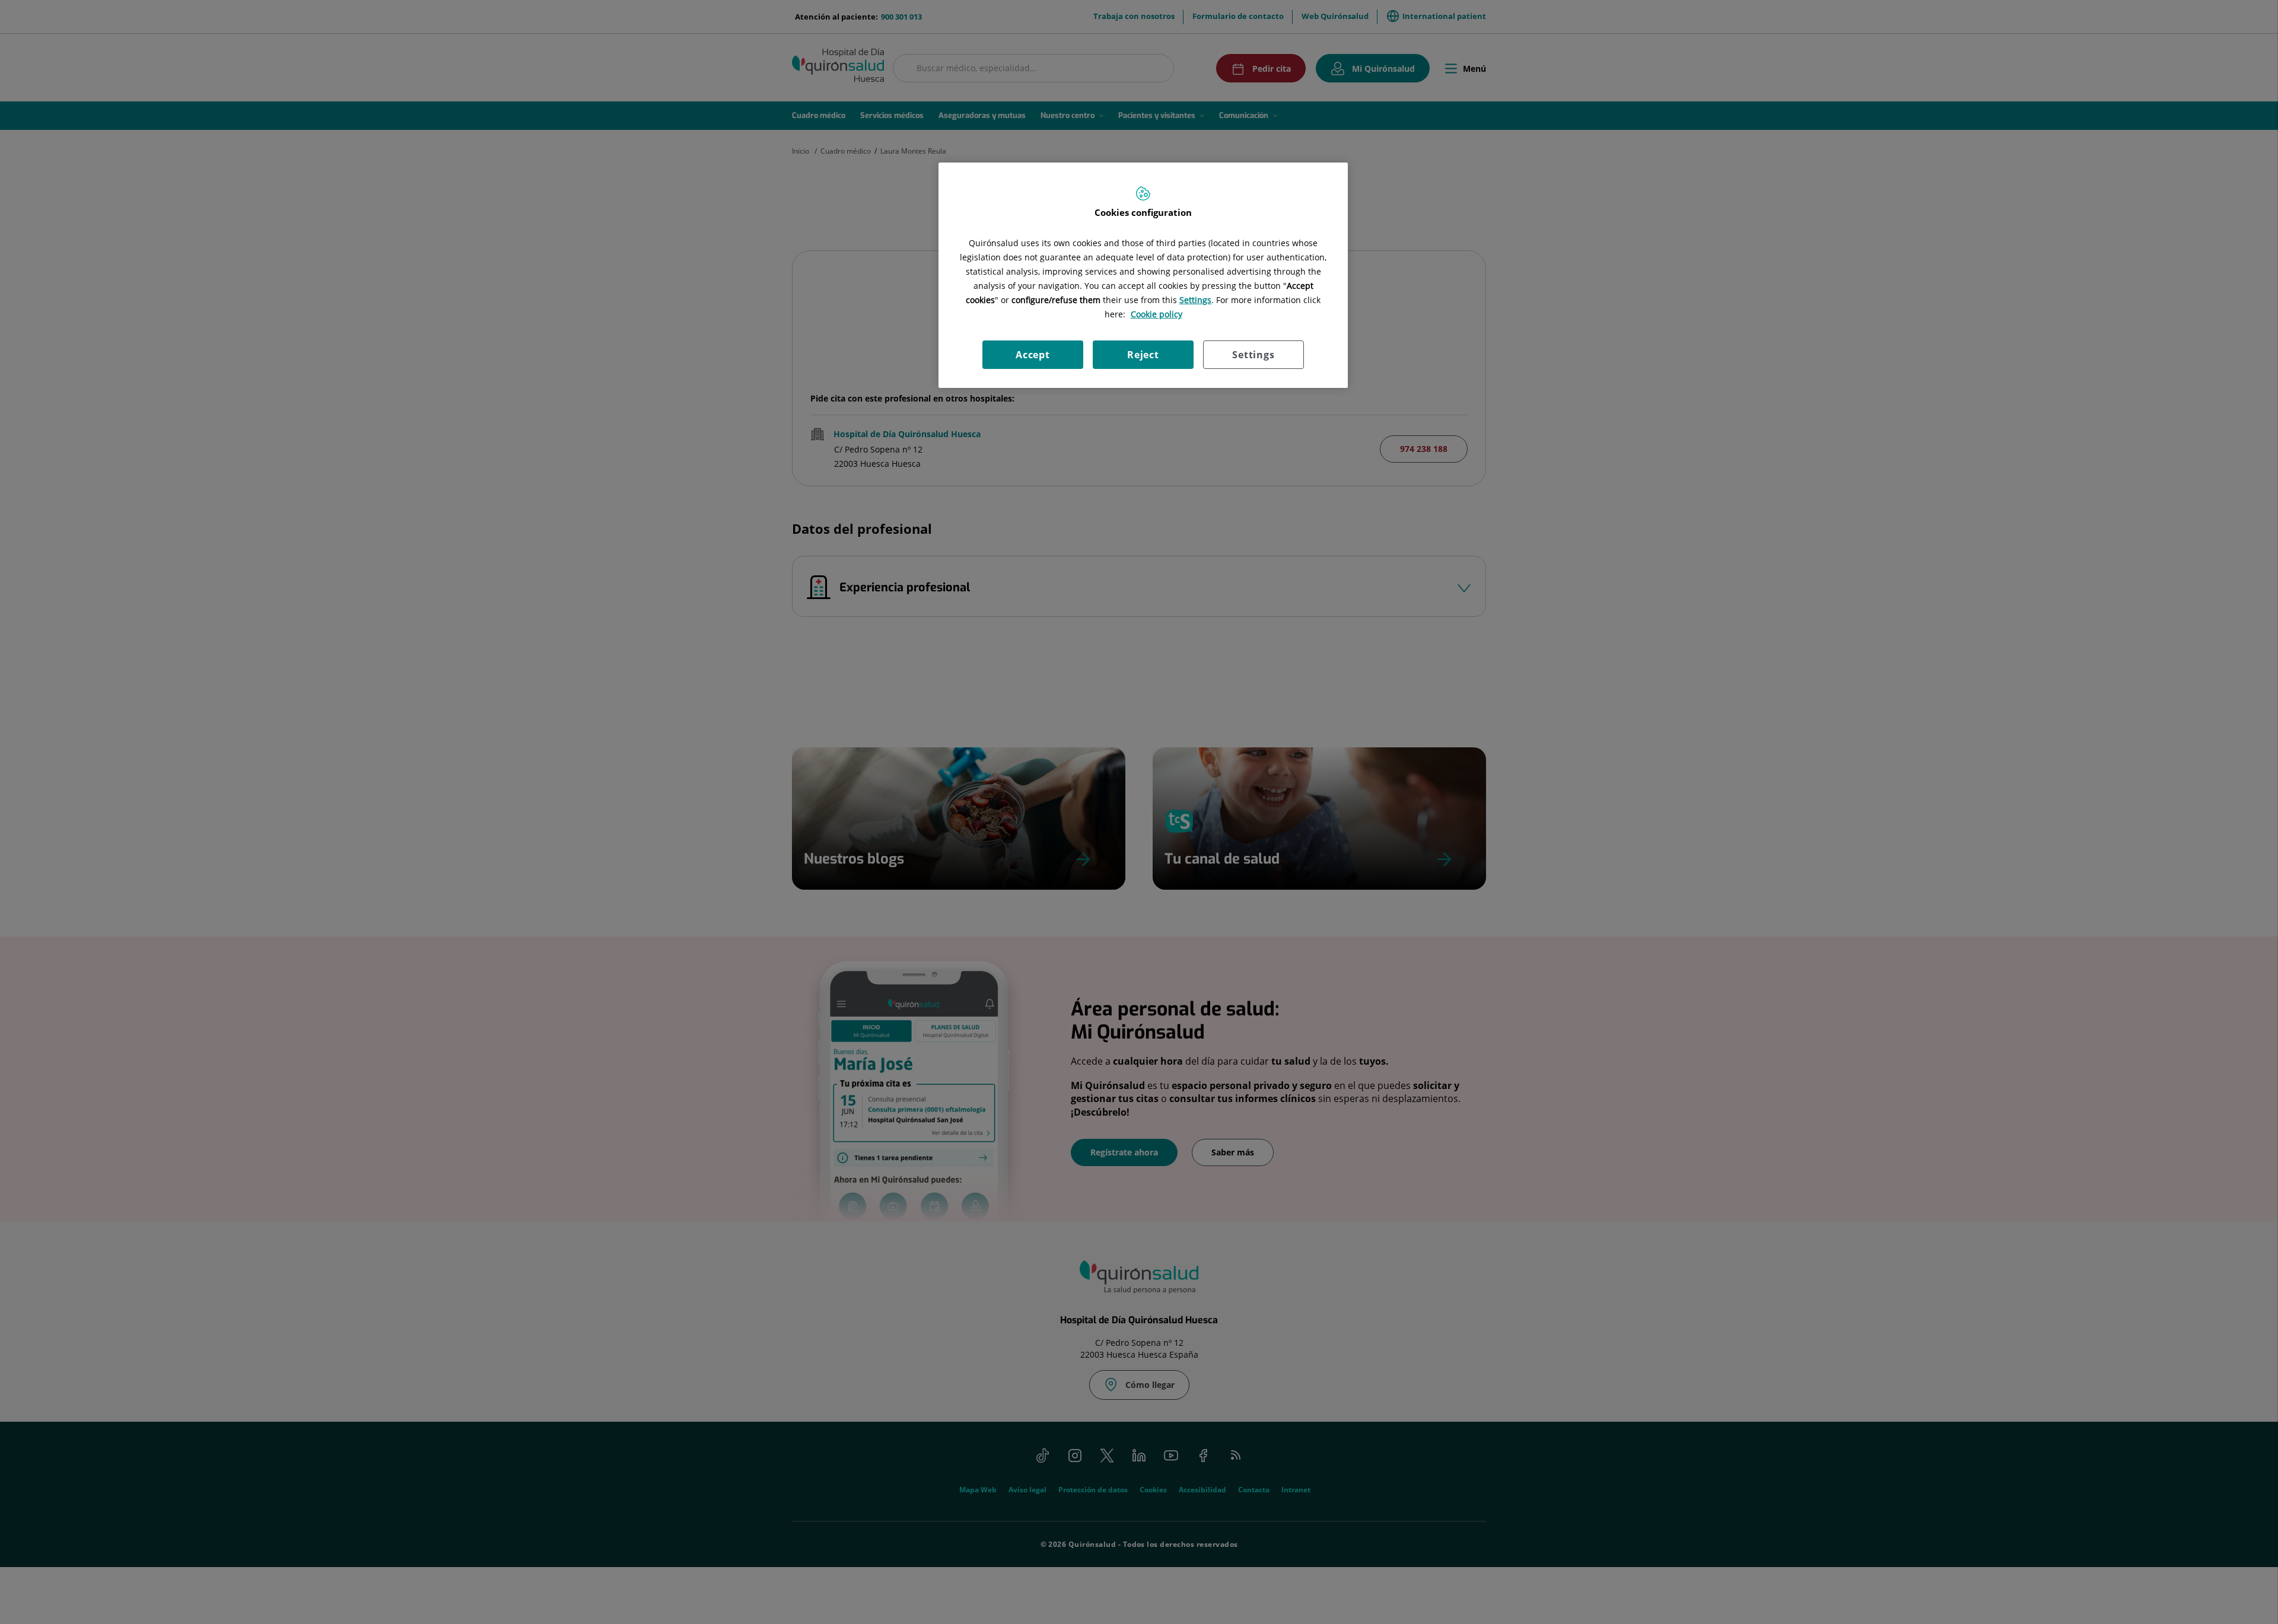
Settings (1253, 355)
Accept (1033, 355)
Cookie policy (1157, 314)
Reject (1143, 355)
